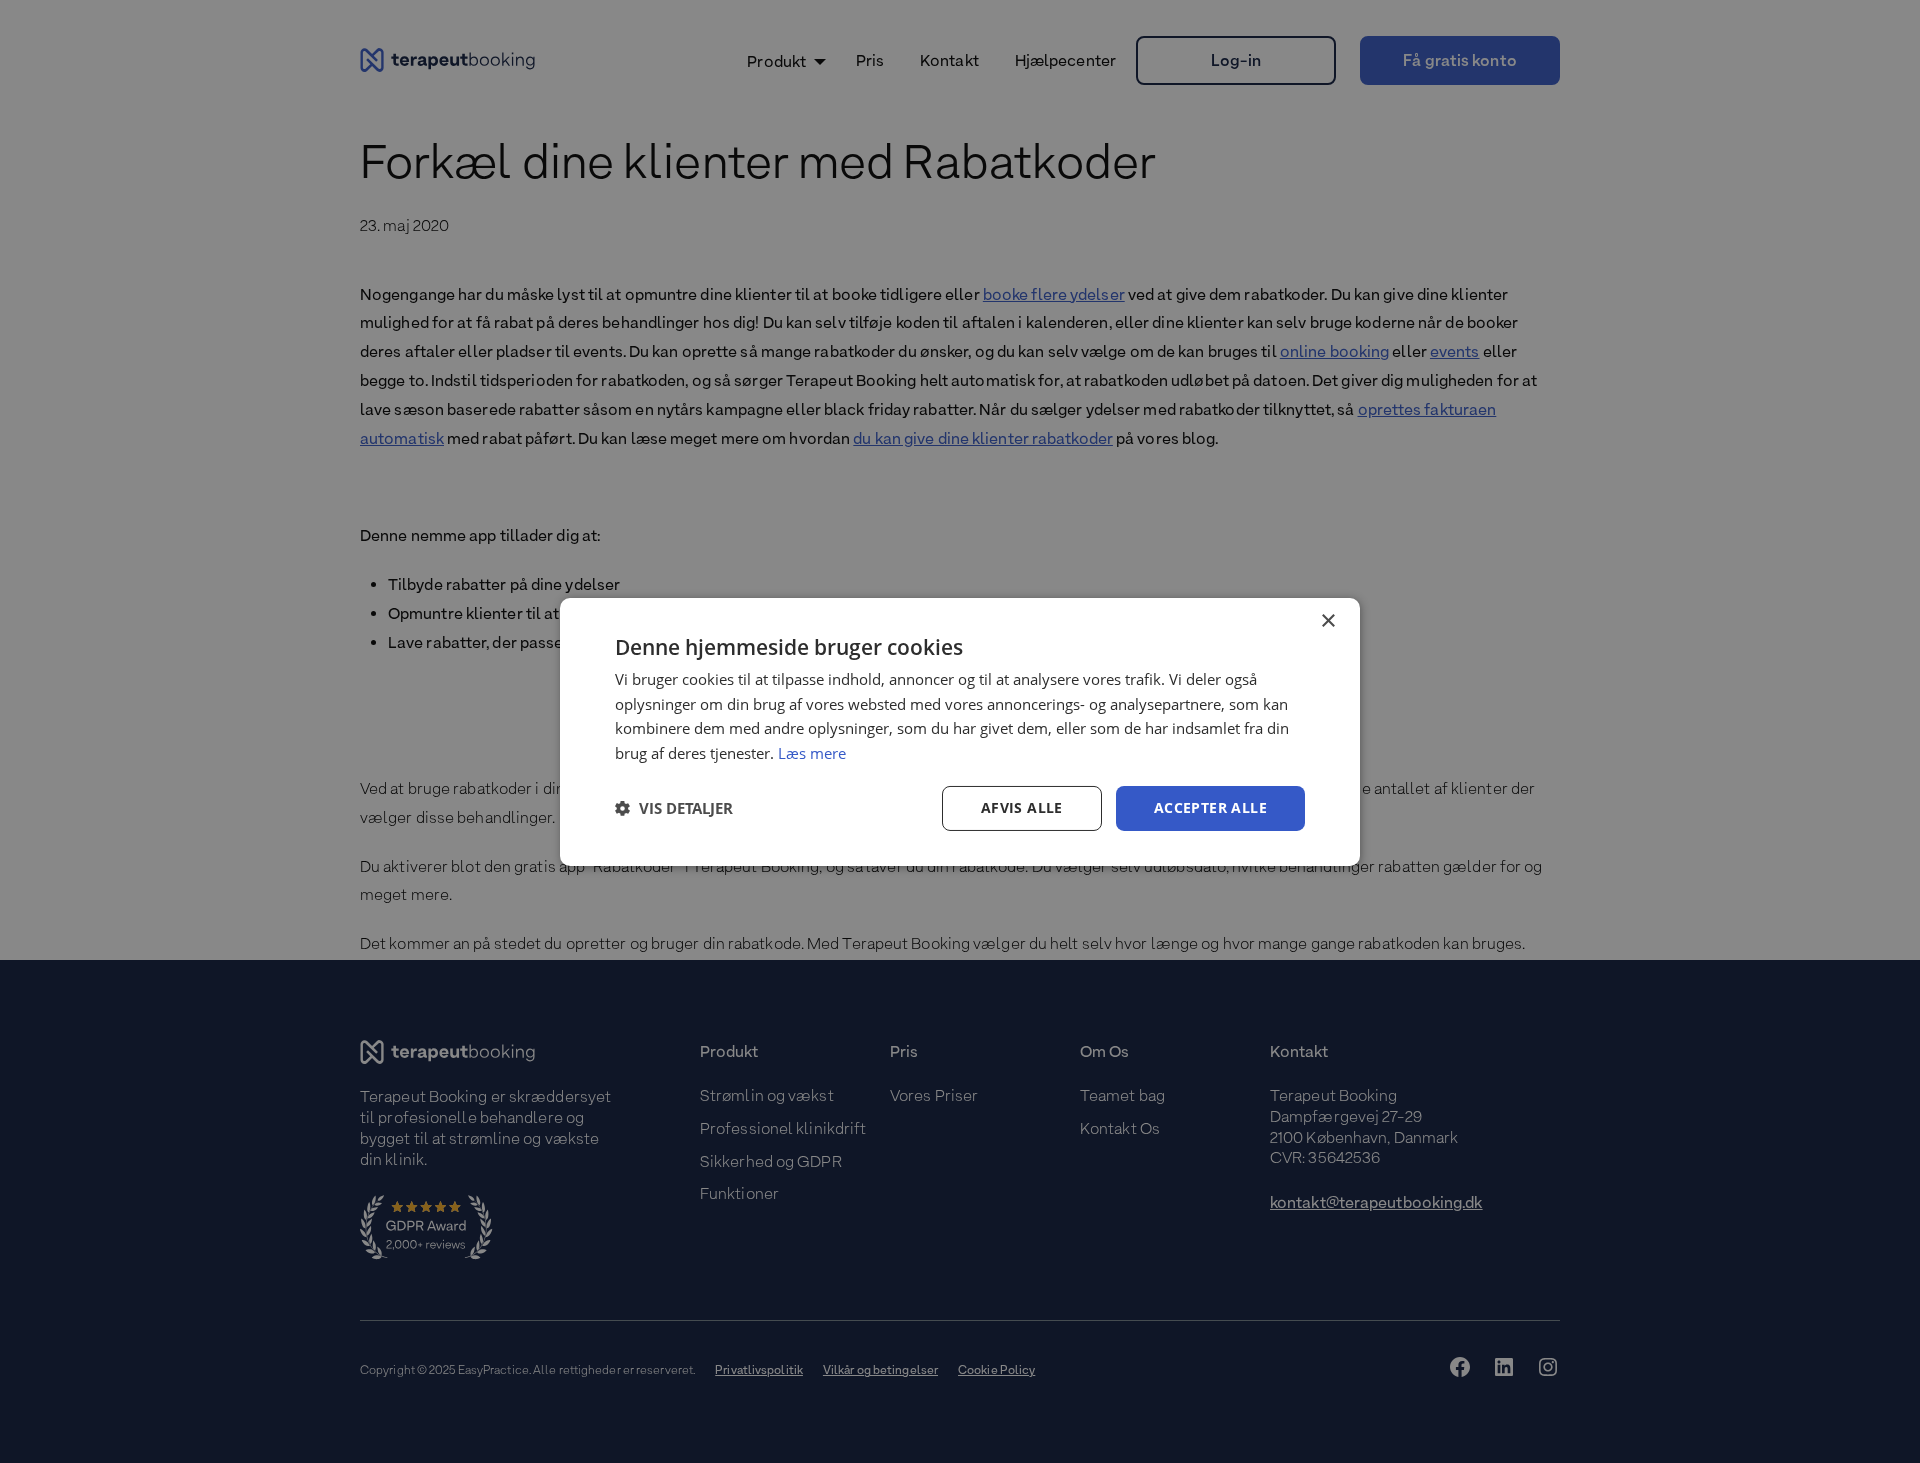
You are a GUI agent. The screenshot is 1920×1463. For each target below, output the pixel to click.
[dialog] (960, 731)
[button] (674, 808)
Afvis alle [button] (1022, 807)
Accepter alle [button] (1210, 807)
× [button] (1327, 620)
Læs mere (812, 753)
